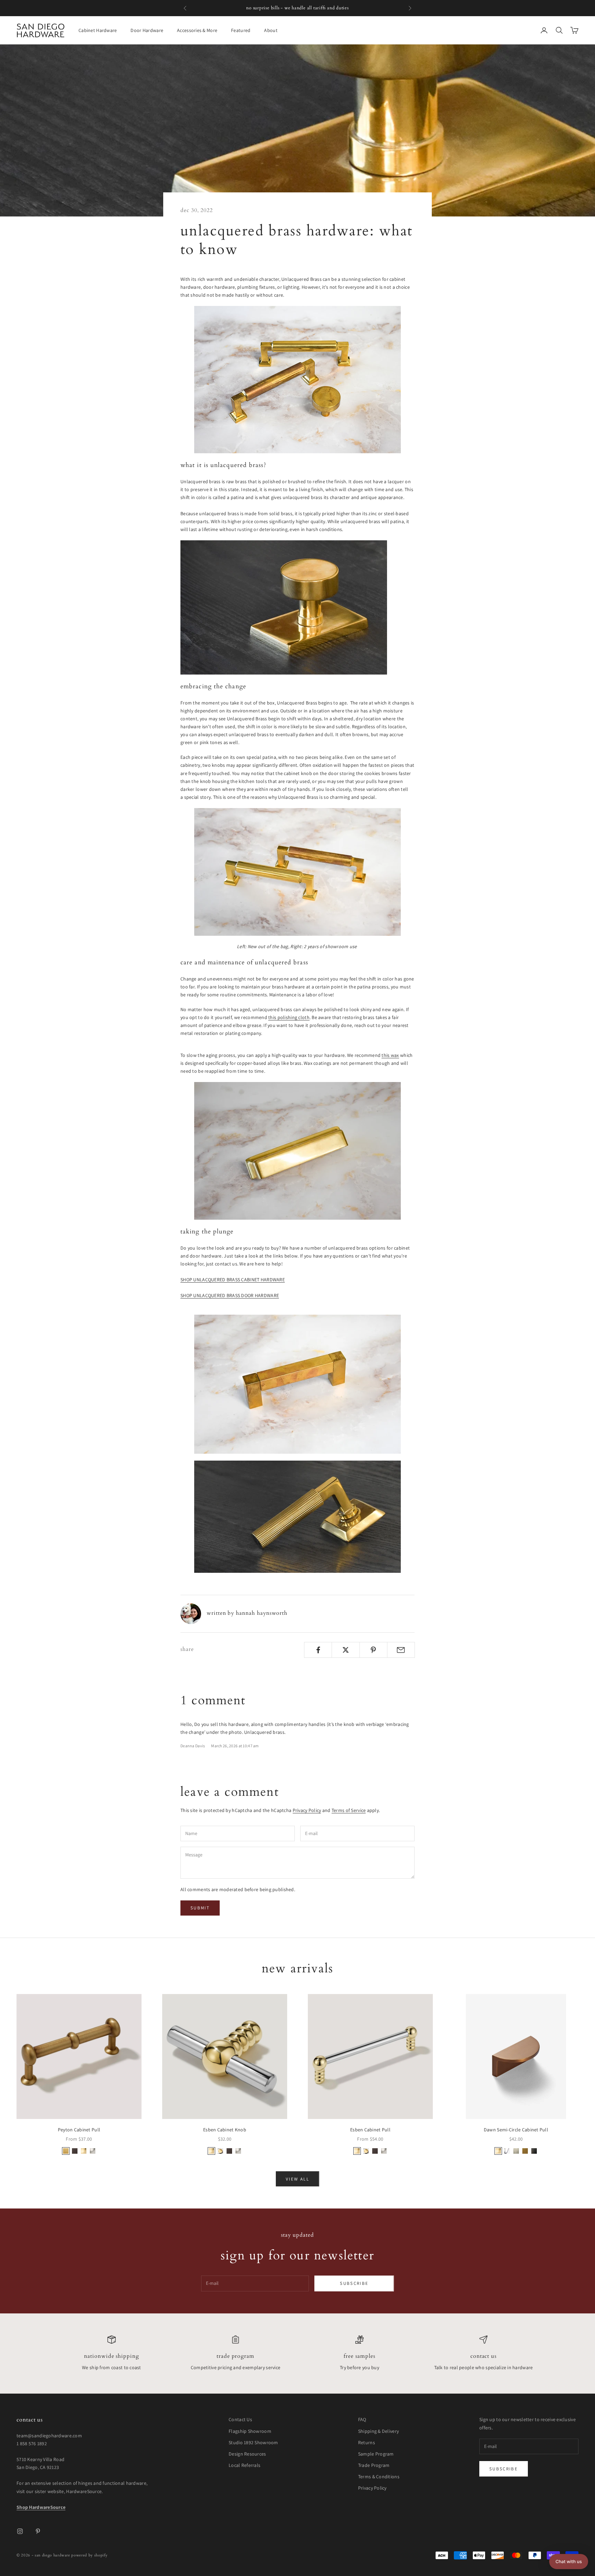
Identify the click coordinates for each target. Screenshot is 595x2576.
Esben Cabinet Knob (225, 2130)
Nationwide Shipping (112, 2356)
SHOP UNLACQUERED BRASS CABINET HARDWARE (233, 1280)
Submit (200, 1908)
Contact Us (483, 2356)
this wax (390, 1055)
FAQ (362, 2419)
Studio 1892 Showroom (253, 2442)
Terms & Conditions (379, 2477)
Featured (241, 30)
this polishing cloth (289, 1017)
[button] (569, 2562)
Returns (367, 2442)
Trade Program (236, 2356)
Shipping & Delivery (378, 2431)
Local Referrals (244, 2465)
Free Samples (359, 2356)
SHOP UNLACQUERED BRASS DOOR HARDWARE (230, 1295)
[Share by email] (401, 1650)
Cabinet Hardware (98, 30)
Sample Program (376, 2454)
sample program (339, 8)
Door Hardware (147, 30)
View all (297, 2179)
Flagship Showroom (250, 2431)
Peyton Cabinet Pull (79, 2130)
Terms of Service (349, 1810)
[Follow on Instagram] (20, 2531)
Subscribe (354, 2283)
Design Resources (247, 2454)
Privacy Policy (307, 1810)
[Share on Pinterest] (373, 1650)
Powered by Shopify (89, 2555)
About (271, 30)
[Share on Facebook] (318, 1650)
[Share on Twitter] (346, 1650)
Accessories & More (197, 30)
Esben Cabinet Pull (370, 2130)
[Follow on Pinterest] (38, 2531)
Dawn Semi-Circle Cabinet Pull (516, 2130)
